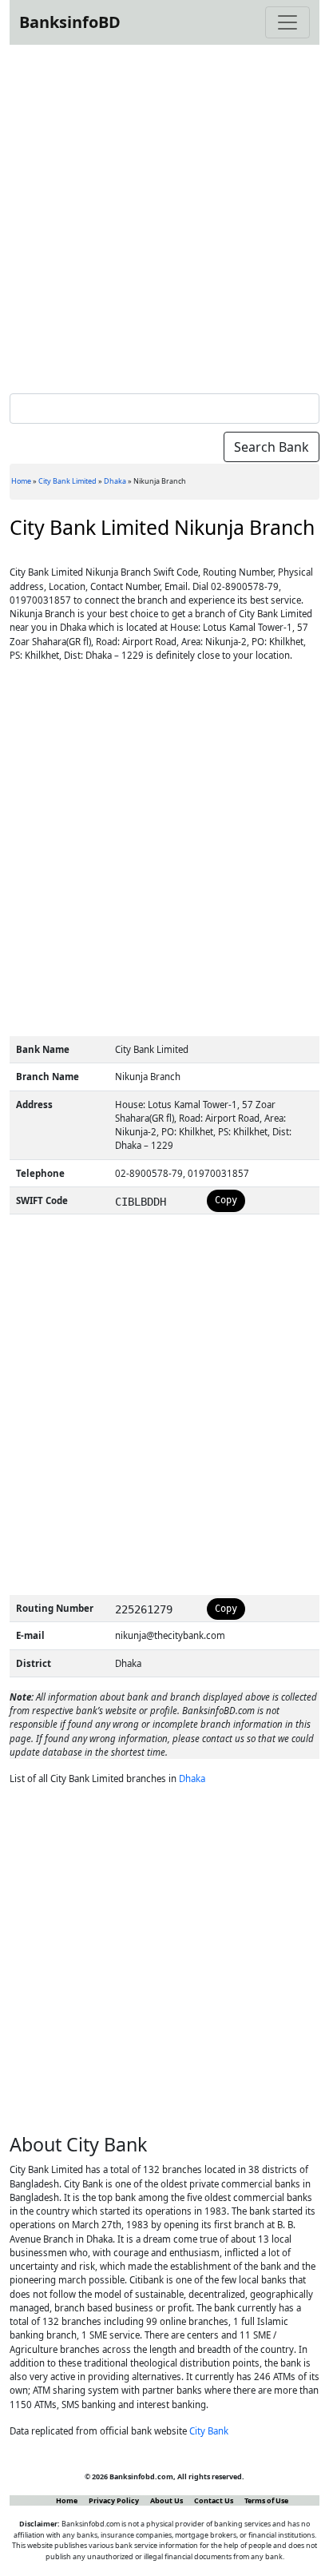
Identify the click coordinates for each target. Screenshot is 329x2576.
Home (21, 481)
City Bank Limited (67, 481)
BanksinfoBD (70, 22)
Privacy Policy (114, 2500)
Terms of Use (266, 2500)
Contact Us (214, 2500)
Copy (226, 1200)
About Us (166, 2500)
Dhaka (115, 481)
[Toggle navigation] (287, 22)
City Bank (209, 2431)
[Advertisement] (164, 216)
